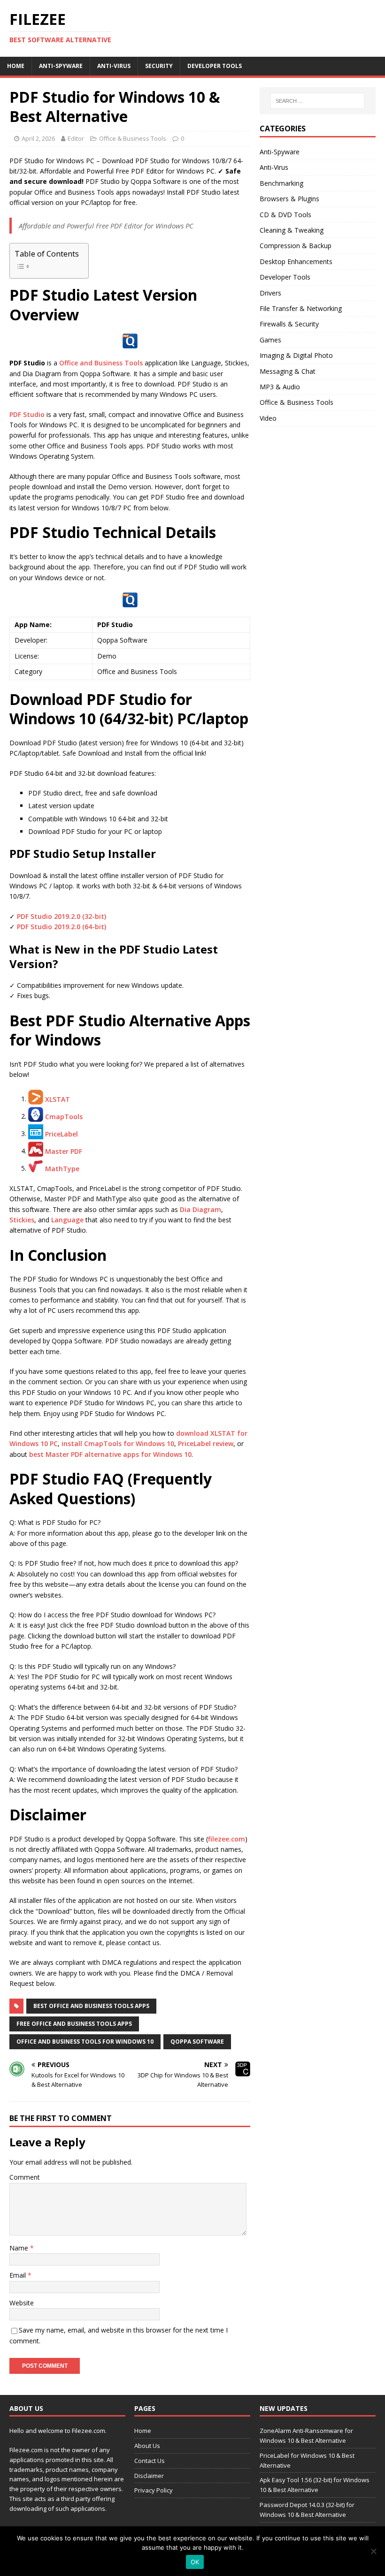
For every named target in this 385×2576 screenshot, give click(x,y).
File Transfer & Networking (301, 308)
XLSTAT (58, 1099)
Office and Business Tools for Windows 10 (85, 2042)
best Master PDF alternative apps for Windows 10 (110, 1454)
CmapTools (64, 1116)
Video (268, 418)
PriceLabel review (206, 1443)
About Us (147, 2446)
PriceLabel (62, 1133)
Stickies (22, 1220)
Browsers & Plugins (289, 199)
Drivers (270, 293)
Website (22, 2303)
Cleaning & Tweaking (292, 230)
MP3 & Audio (280, 387)
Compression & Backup (296, 246)
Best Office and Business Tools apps (91, 2006)
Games (270, 340)
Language (67, 1220)
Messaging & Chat (288, 371)
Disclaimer (149, 2476)
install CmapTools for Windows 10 (118, 1443)
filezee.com (227, 1839)
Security (159, 66)
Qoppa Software (197, 2042)
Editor (76, 138)
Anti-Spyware (61, 66)
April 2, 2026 (38, 138)
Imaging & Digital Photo (296, 355)
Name (20, 2248)
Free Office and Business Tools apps (74, 2024)
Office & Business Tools (133, 138)
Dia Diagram (200, 1209)
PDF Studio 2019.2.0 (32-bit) (62, 916)
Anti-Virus (114, 66)
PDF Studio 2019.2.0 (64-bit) (62, 927)
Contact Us (150, 2461)
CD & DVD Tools (285, 215)
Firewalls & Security (289, 324)
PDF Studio (27, 414)
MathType (62, 1168)
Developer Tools (215, 66)
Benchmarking (281, 183)
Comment (25, 2177)
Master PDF (64, 1151)
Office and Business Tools (101, 363)
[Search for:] (317, 101)
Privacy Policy (154, 2490)
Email (19, 2275)
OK (195, 2562)
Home (16, 66)
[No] (373, 2551)
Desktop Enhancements (296, 261)
